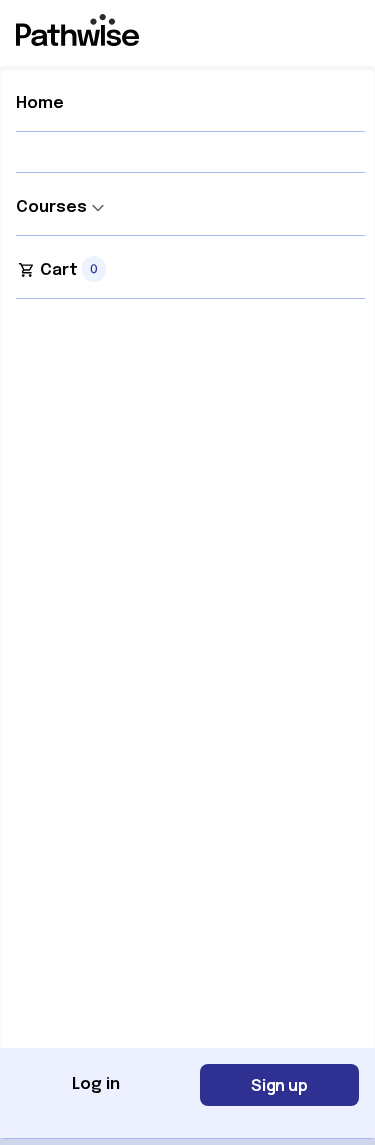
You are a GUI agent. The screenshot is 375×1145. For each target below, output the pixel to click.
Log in (96, 1084)
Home (40, 103)
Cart (59, 270)
